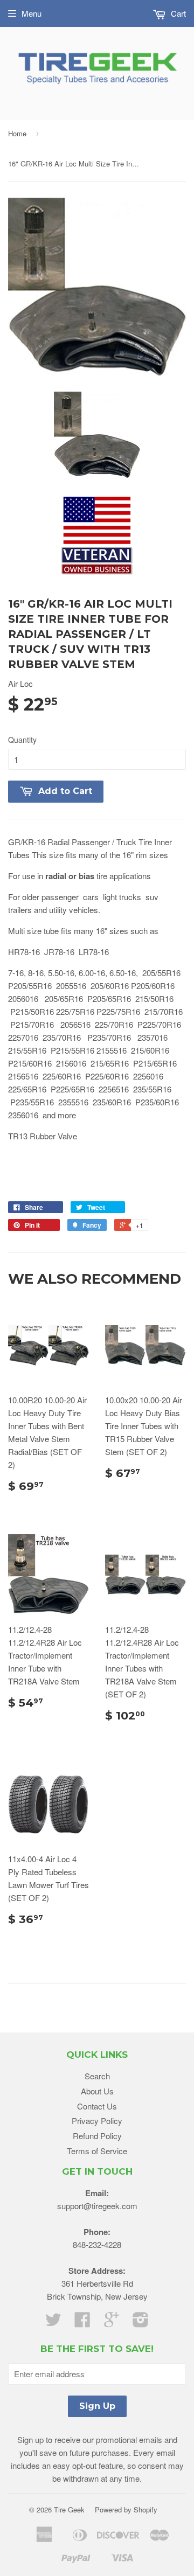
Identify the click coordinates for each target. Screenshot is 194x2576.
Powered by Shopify (126, 2509)
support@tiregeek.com (97, 2206)
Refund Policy (97, 2136)
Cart (177, 13)
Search (97, 2076)
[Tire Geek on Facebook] (82, 2323)
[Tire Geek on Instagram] (141, 2323)
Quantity (22, 740)
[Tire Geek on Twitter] (53, 2323)
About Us (97, 2091)
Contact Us (97, 2106)
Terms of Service (97, 2151)
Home (17, 133)
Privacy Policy (97, 2121)
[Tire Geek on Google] (112, 2323)
